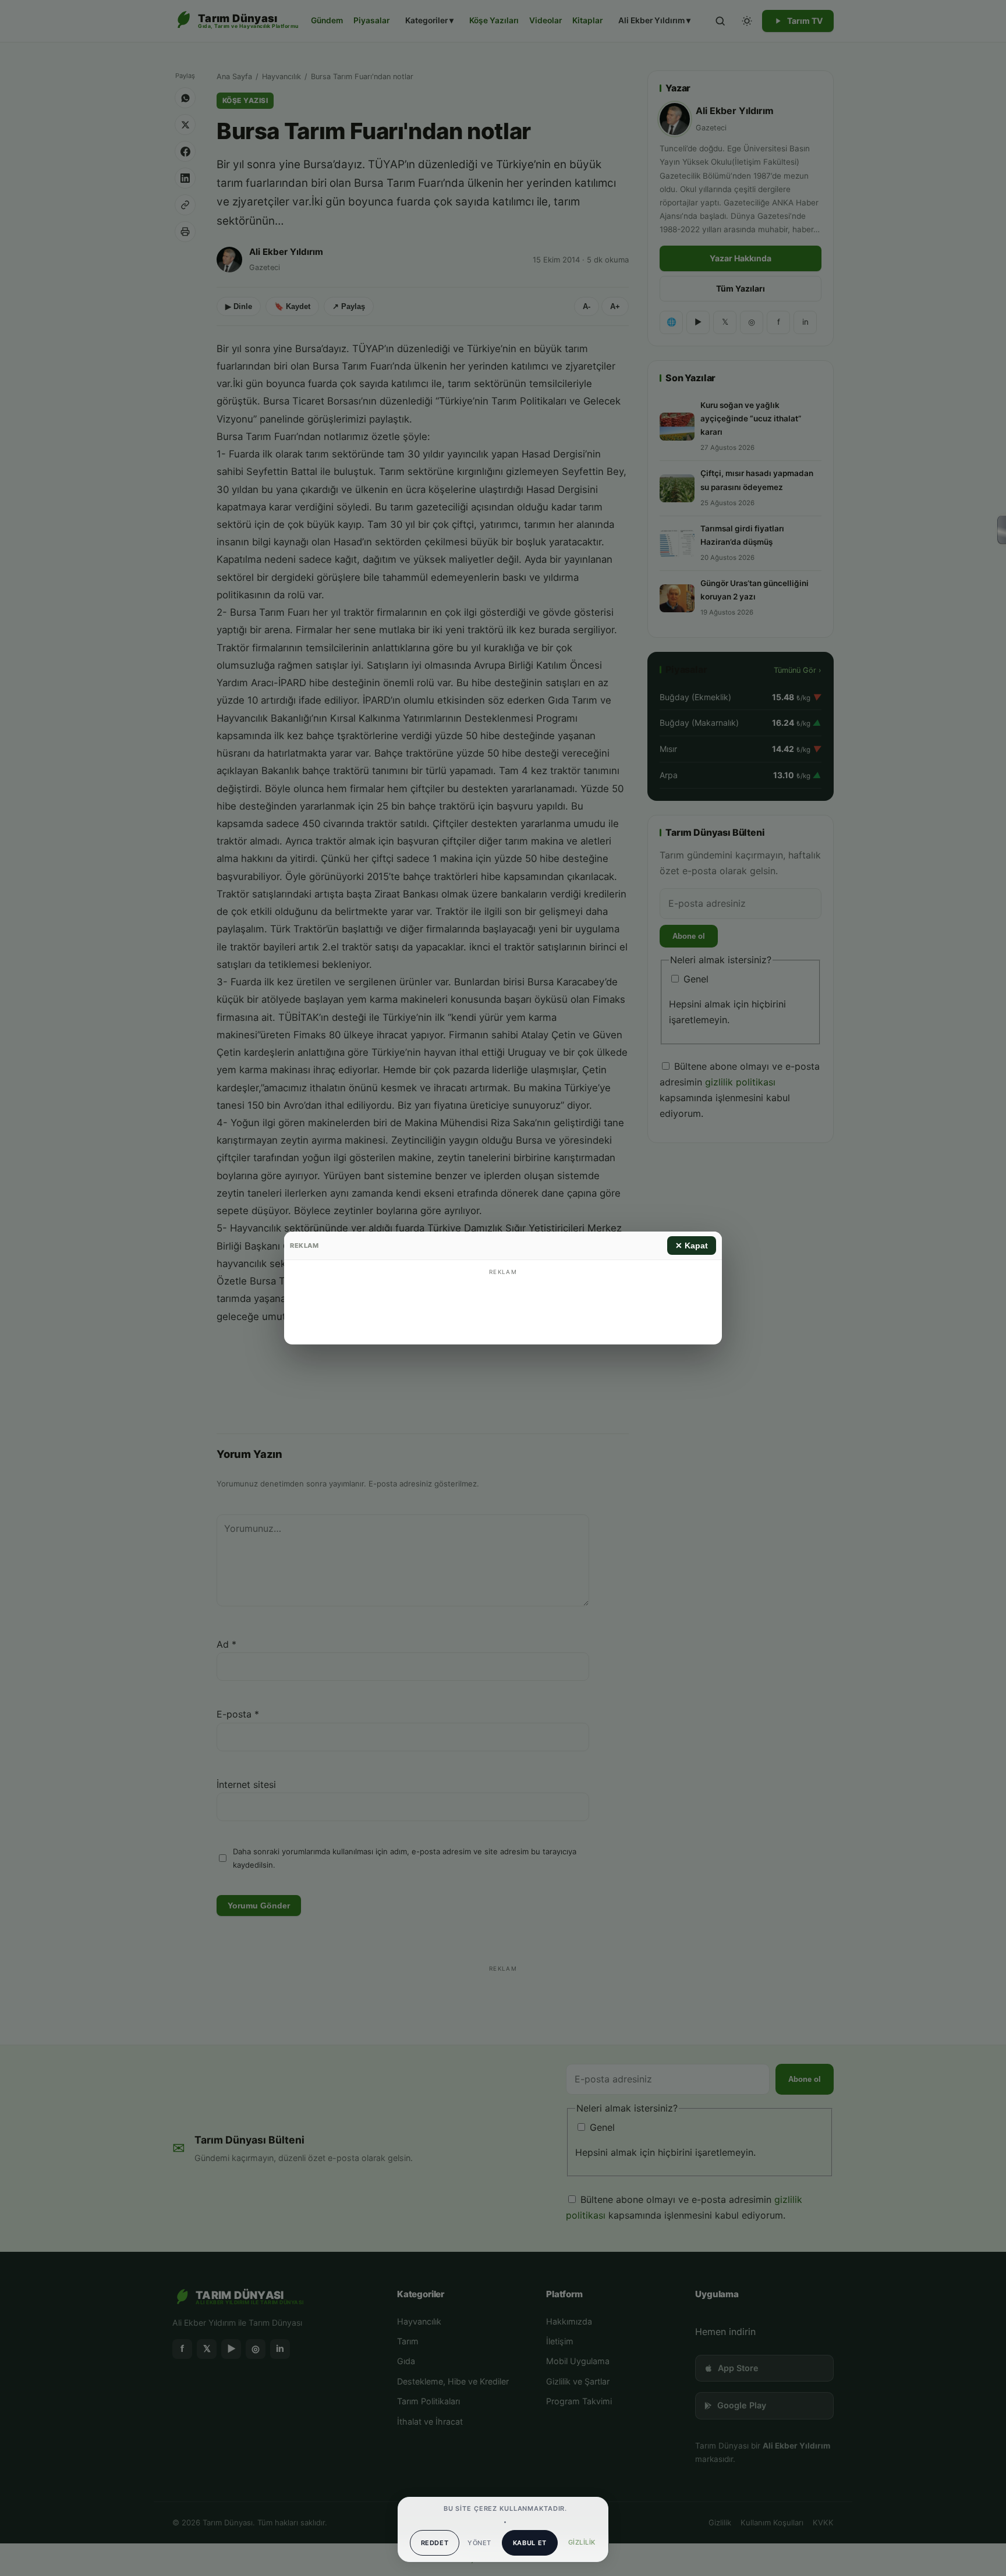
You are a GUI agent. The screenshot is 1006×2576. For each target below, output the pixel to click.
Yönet (479, 2543)
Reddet (435, 2543)
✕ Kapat (692, 1246)
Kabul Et (530, 2543)
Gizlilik (582, 2542)
